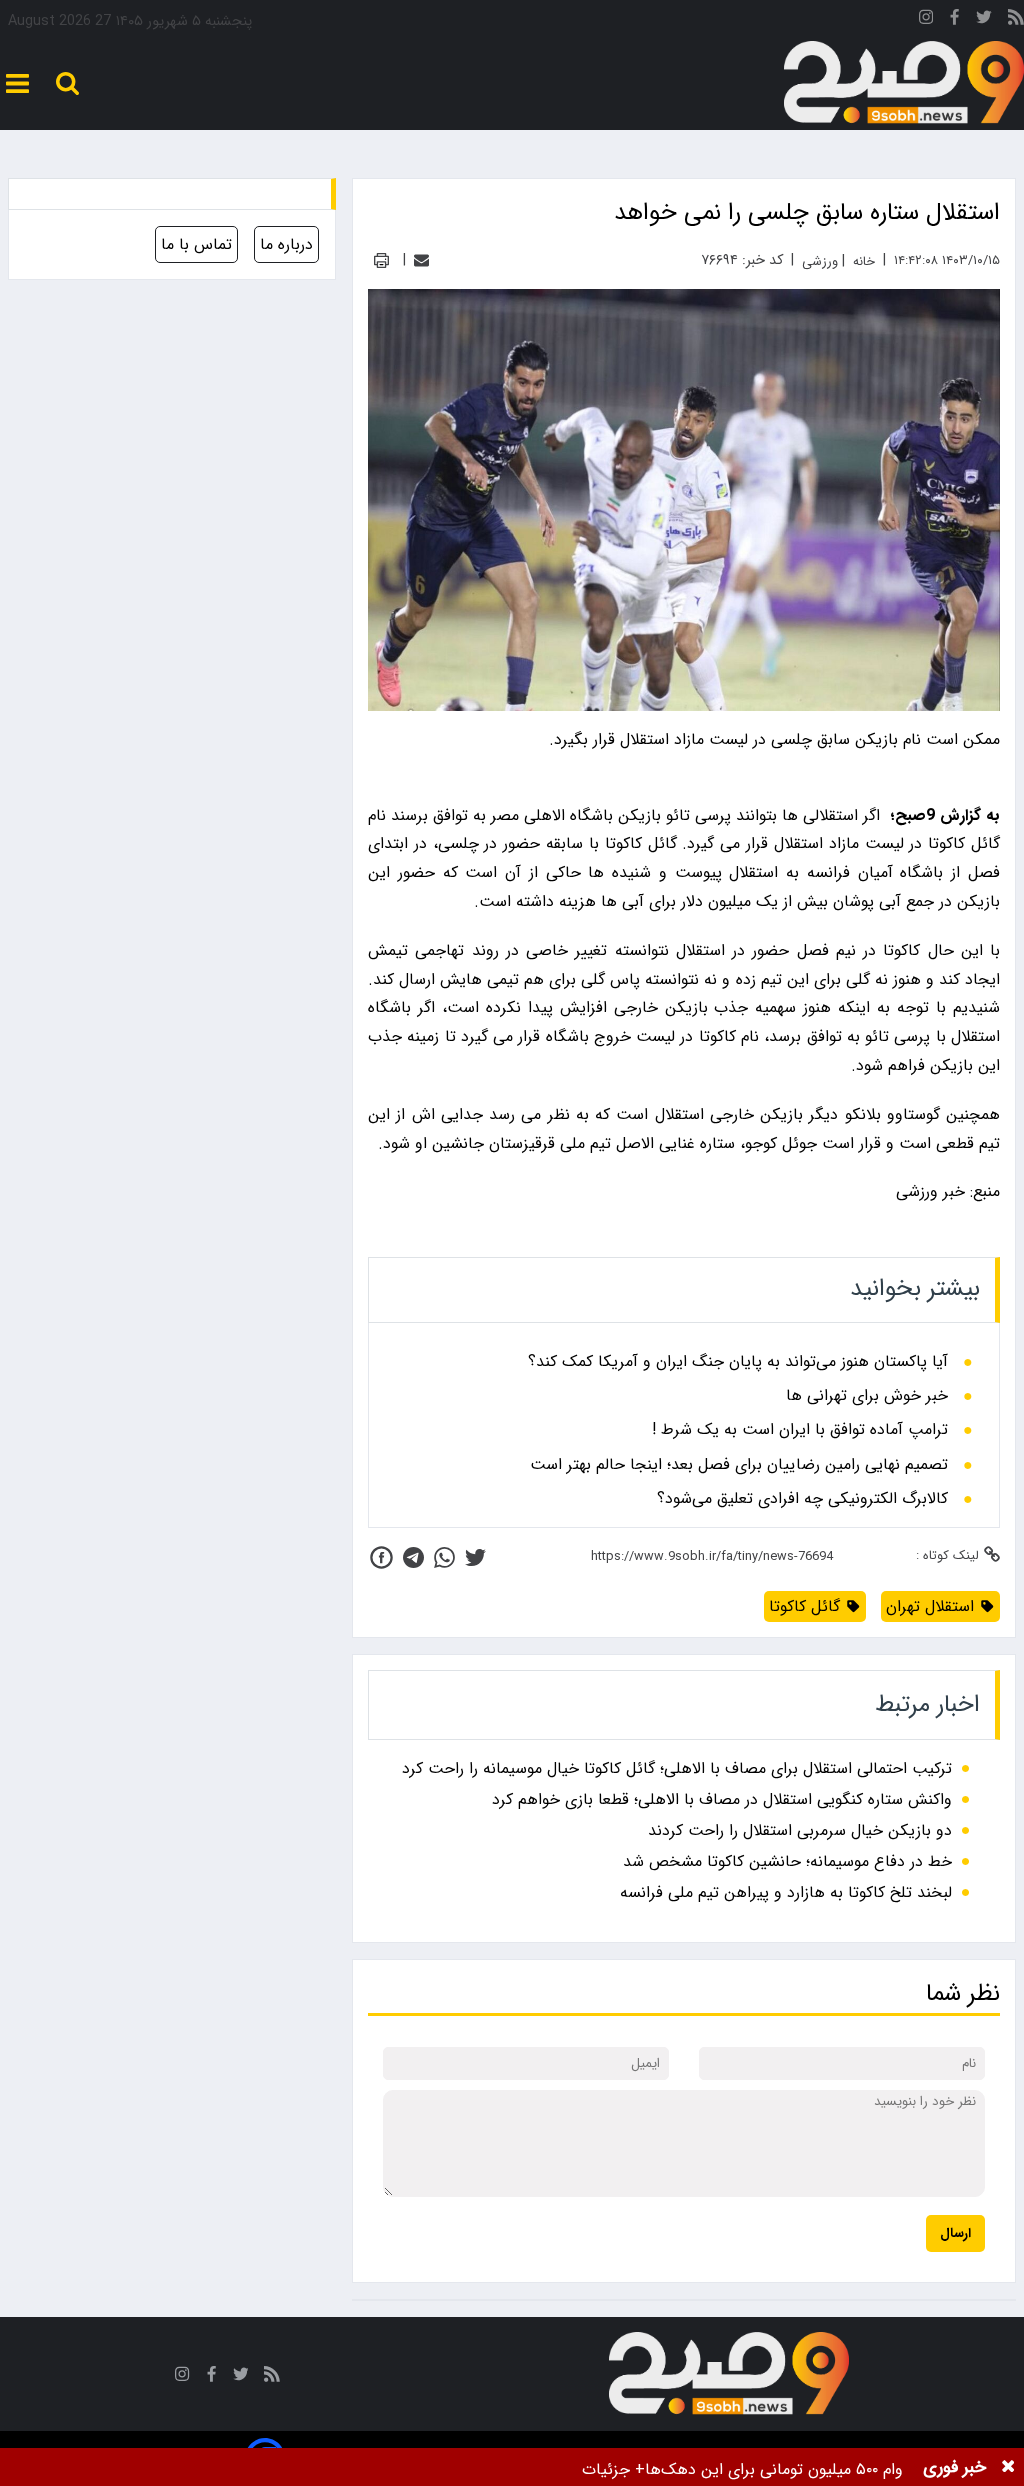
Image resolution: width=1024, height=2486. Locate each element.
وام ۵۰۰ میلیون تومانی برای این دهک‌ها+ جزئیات (742, 2469)
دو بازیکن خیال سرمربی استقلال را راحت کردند (800, 1830)
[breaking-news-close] (1008, 2467)
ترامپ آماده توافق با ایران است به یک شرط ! (800, 1430)
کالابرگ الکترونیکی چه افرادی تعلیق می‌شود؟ (802, 1499)
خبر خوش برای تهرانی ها (867, 1396)
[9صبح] (904, 83)
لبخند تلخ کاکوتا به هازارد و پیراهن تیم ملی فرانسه (786, 1892)
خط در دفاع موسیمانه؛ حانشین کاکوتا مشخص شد (787, 1861)
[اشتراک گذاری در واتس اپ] (444, 1557)
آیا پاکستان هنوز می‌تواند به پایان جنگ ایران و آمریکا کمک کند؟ (738, 1362)
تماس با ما (196, 244)
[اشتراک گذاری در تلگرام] (413, 1557)
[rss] (1016, 20)
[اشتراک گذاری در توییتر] (475, 1557)
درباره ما (286, 244)
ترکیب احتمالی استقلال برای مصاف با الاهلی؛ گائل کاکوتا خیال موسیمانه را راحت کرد (677, 1768)
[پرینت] (381, 260)
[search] (67, 83)
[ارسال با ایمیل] (421, 260)
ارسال (955, 2233)
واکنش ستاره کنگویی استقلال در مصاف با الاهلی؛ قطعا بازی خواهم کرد (722, 1799)
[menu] (17, 83)
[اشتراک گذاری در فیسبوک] (381, 1557)
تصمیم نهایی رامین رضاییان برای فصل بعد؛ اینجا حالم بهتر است (739, 1465)
